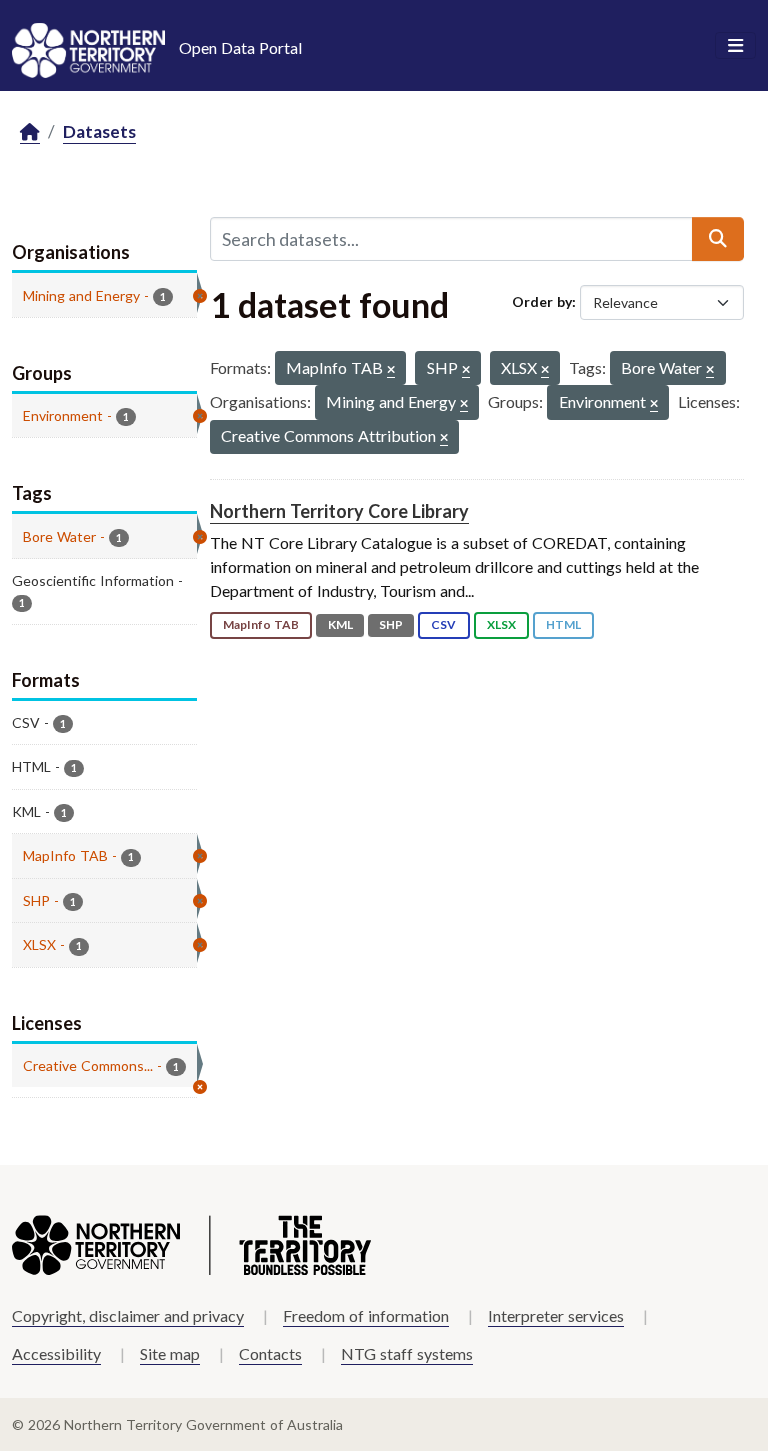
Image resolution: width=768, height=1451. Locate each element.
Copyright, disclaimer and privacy (128, 1315)
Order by (542, 301)
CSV (443, 624)
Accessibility (56, 1353)
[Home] (30, 132)
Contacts (270, 1353)
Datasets (99, 131)
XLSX (501, 624)
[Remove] (391, 370)
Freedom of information (366, 1315)
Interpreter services (556, 1315)
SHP (391, 624)
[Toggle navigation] (735, 46)
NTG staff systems (407, 1353)
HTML (563, 624)
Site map (170, 1353)
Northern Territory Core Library (339, 511)
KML (340, 624)
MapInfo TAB (261, 624)
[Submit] (718, 239)
